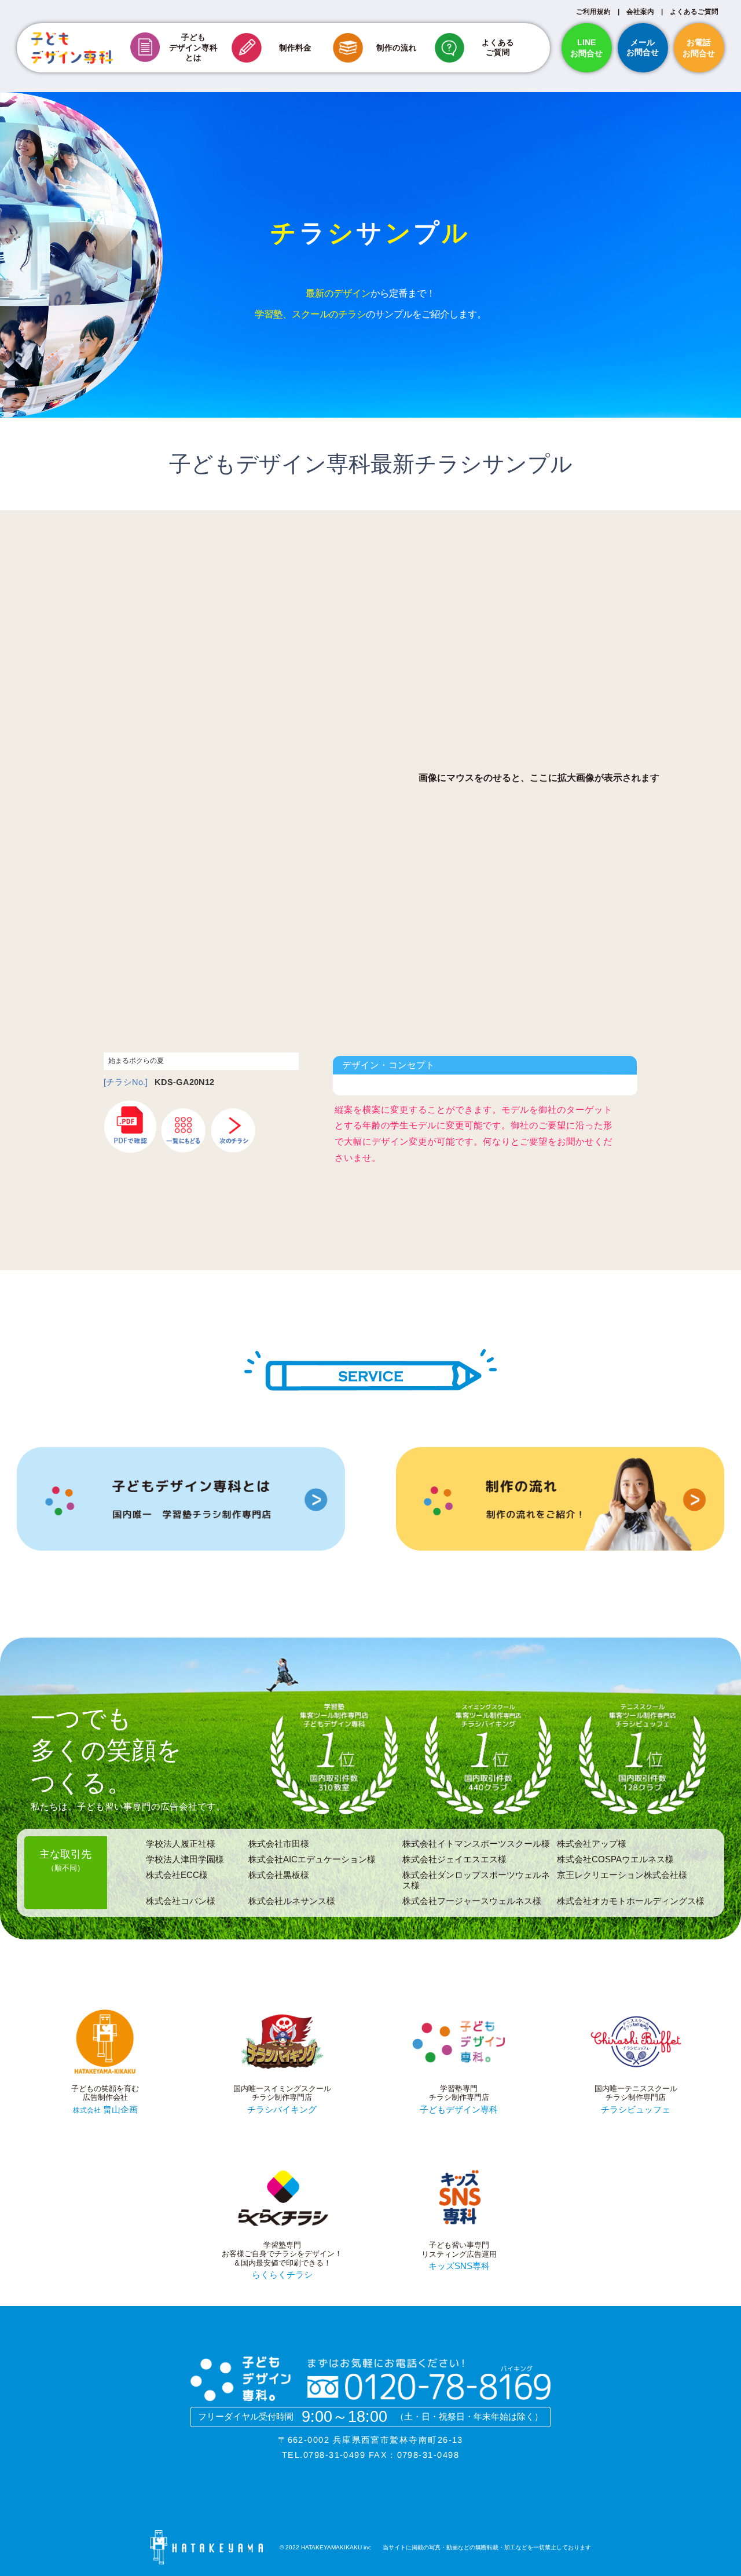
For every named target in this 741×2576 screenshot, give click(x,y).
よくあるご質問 (694, 11)
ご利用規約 (593, 11)
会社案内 (640, 11)
